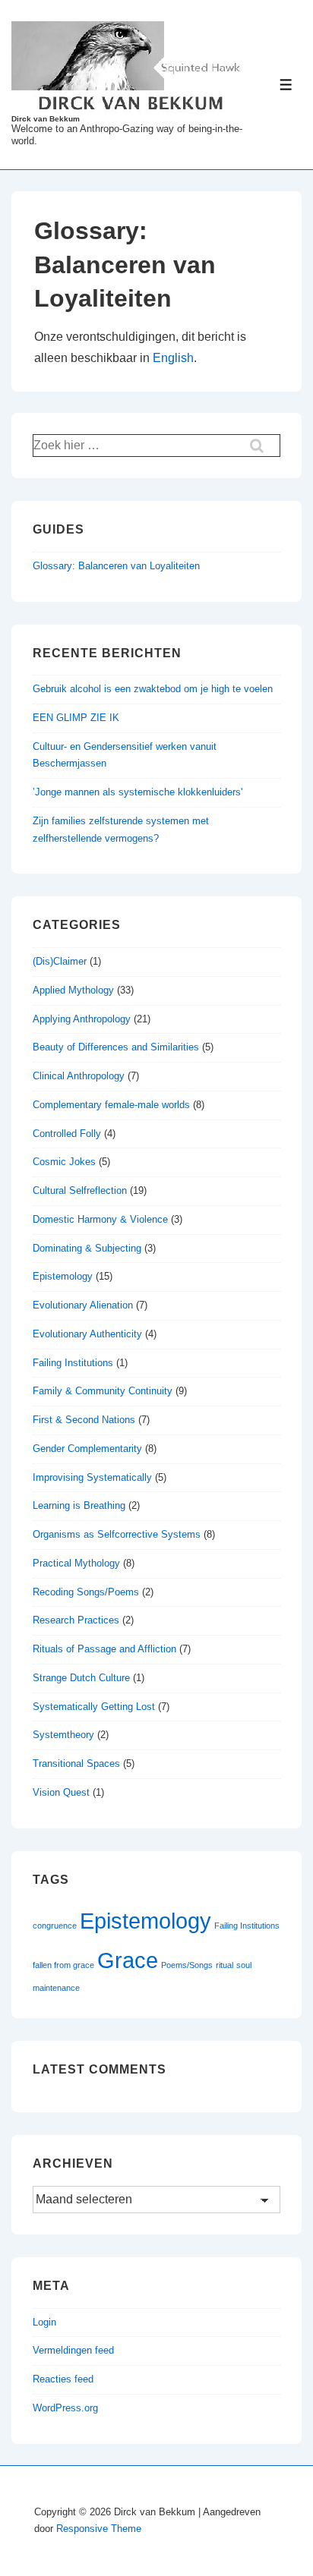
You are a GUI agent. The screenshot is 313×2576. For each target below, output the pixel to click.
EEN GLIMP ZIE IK (76, 718)
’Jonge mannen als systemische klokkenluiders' (138, 792)
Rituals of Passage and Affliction (104, 1649)
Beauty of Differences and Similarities (116, 1047)
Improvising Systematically (92, 1477)
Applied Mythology (73, 990)
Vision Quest (61, 1792)
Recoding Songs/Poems (86, 1592)
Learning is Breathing (79, 1505)
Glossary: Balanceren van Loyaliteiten (116, 566)
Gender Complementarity (87, 1449)
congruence (55, 1926)
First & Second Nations (84, 1420)
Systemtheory (63, 1735)
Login (44, 2322)
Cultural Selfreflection (80, 1190)
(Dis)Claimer (60, 961)
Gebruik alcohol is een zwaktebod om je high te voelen (153, 689)
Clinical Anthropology (79, 1076)
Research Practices (76, 1620)
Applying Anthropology (82, 1019)
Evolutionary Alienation (83, 1305)
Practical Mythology (76, 1563)
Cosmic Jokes (64, 1162)
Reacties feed (63, 2379)
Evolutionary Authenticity (87, 1334)
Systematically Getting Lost (94, 1707)
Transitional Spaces (76, 1764)
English (173, 358)
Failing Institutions (73, 1363)
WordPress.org (65, 2408)
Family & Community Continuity (103, 1391)
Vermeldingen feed (73, 2350)
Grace (128, 1960)
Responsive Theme (99, 2529)
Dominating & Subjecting (87, 1248)
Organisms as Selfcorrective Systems (117, 1534)
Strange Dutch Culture (81, 1678)
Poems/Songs (187, 1965)
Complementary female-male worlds (111, 1105)
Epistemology (63, 1276)
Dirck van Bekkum (46, 119)
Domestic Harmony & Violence (100, 1219)
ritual (224, 1965)
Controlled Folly (67, 1134)
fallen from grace (63, 1965)
